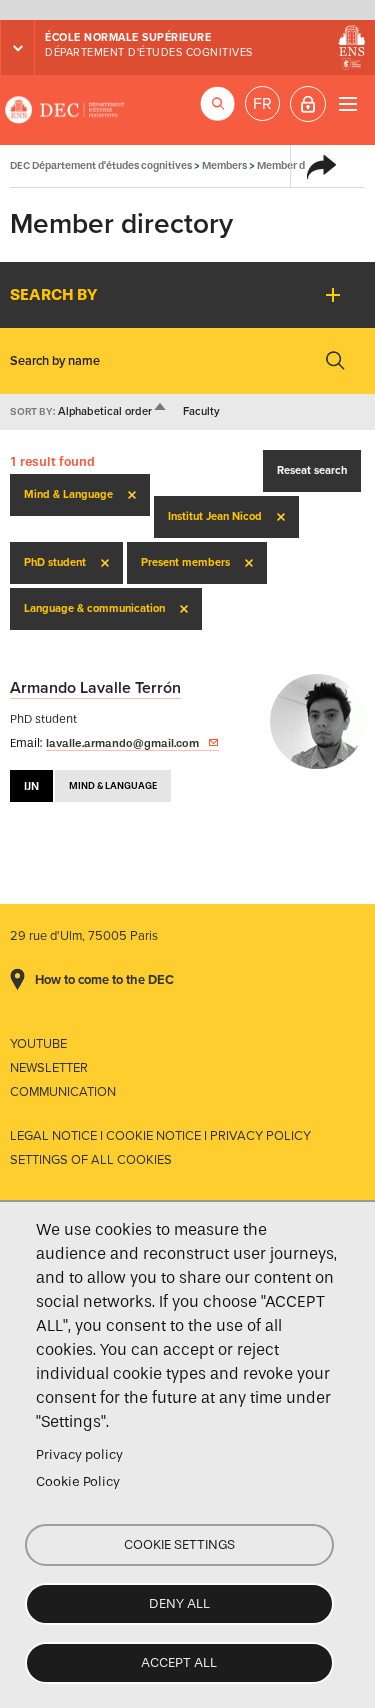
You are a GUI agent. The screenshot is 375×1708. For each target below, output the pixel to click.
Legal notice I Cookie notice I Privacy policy (160, 1136)
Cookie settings (179, 1544)
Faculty (201, 411)
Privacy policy (79, 1454)
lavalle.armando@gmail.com (122, 743)
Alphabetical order (113, 411)
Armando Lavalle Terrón (95, 688)
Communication (63, 1092)
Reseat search (312, 470)
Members (224, 165)
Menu (347, 103)
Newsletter (49, 1068)
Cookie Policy (78, 1481)
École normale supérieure (128, 37)
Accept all (179, 1662)
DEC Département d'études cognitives (65, 110)
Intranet (308, 104)
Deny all (179, 1603)
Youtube (38, 1044)
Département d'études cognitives (149, 52)
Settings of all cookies (91, 1160)
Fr (262, 104)
